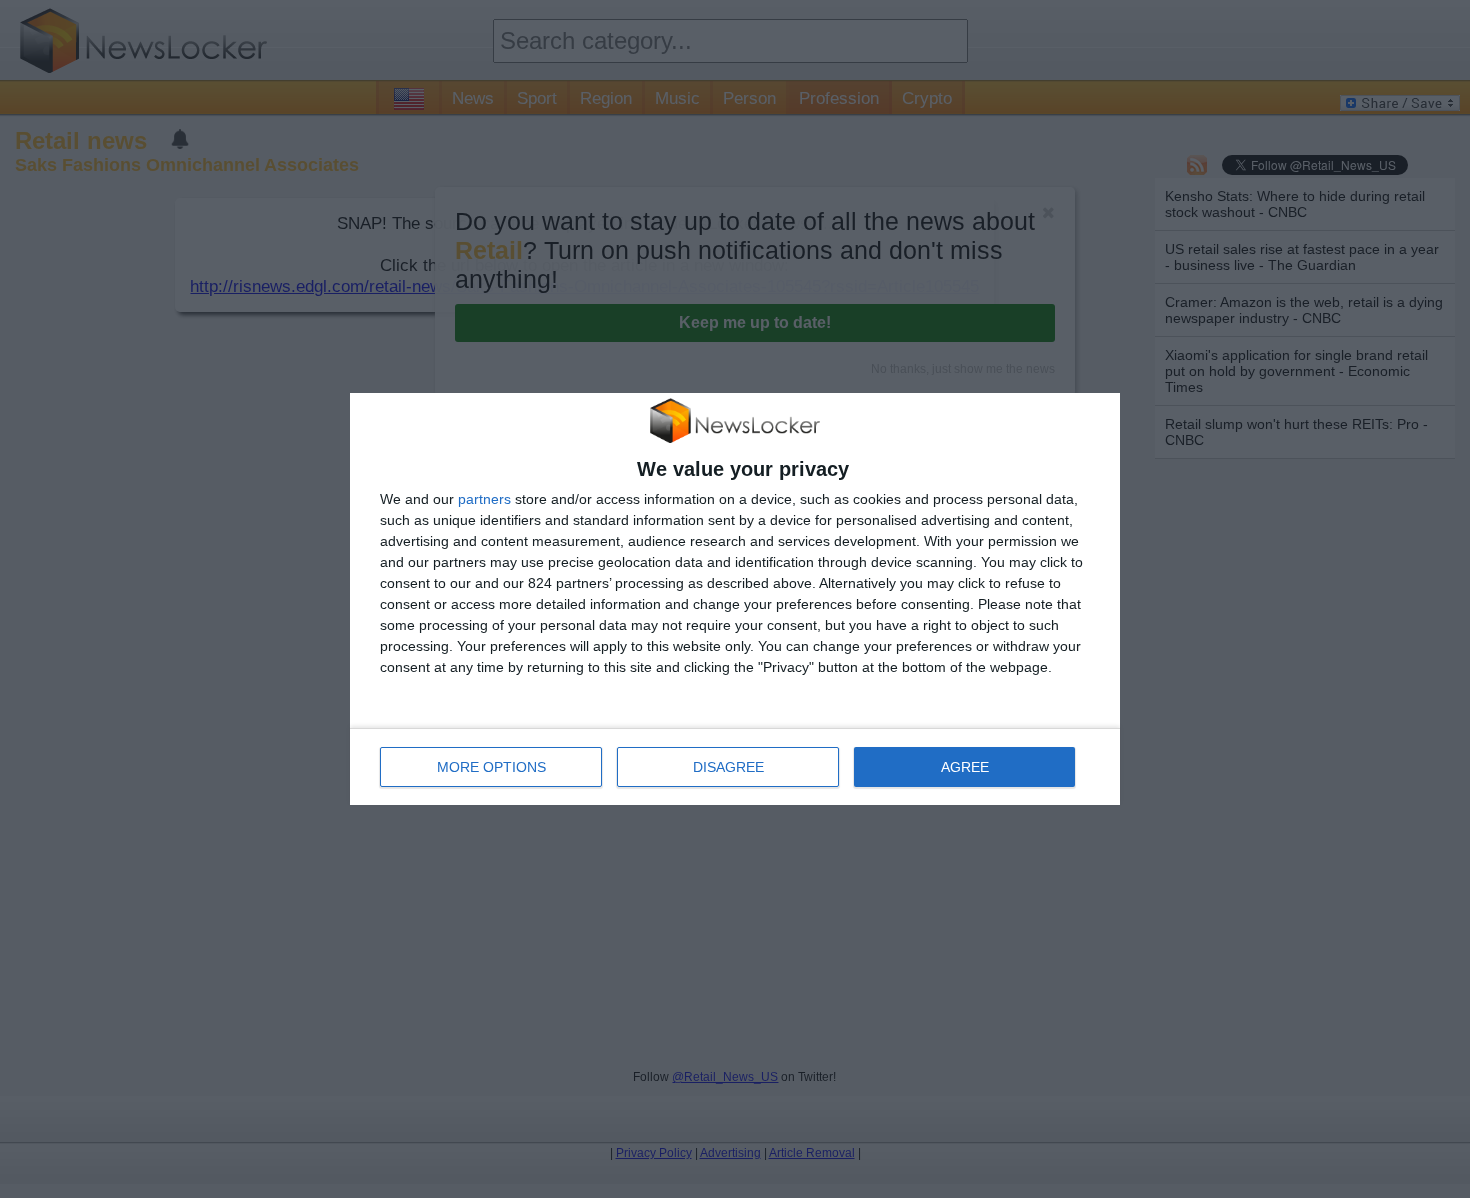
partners (484, 499)
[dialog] (735, 599)
